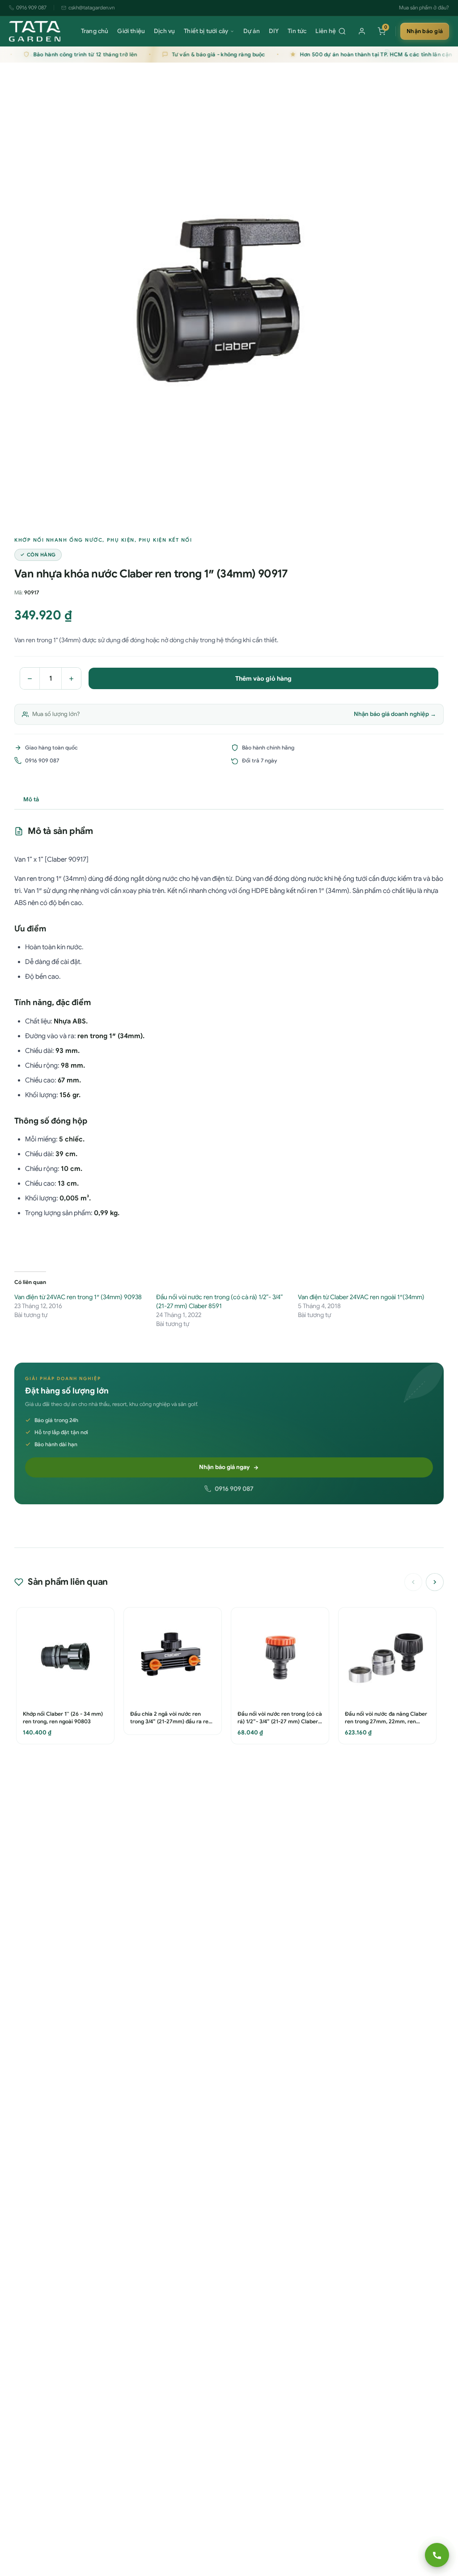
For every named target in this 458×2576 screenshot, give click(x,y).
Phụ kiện (121, 540)
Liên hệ (326, 31)
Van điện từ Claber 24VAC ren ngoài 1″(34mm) (361, 1297)
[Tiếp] (435, 1582)
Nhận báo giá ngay (224, 1467)
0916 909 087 (31, 8)
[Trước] (413, 1582)
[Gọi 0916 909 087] (437, 2555)
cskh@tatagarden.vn (91, 8)
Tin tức (297, 31)
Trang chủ (95, 31)
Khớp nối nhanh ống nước (58, 540)
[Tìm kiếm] (342, 31)
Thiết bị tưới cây (206, 31)
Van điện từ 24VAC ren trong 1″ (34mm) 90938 (78, 1297)
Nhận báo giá (425, 31)
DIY (274, 31)
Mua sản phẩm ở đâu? (424, 8)
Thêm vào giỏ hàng (263, 678)
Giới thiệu (131, 31)
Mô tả (31, 799)
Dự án (252, 31)
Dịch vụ (164, 31)
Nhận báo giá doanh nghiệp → (395, 714)
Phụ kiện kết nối (165, 540)
